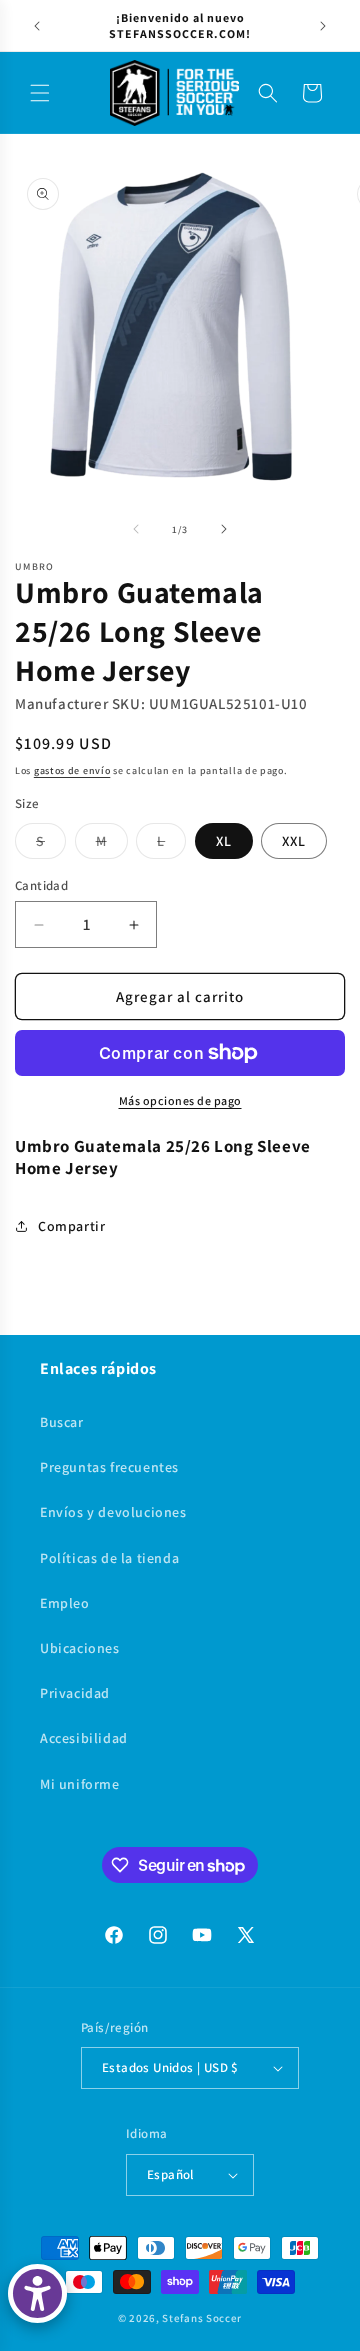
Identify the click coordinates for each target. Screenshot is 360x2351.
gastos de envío (72, 770)
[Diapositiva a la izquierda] (136, 529)
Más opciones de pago (180, 1100)
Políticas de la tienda (109, 1558)
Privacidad (75, 1693)
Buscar (62, 1422)
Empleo (65, 1603)
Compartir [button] (71, 1226)
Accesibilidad (84, 1738)
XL (224, 841)
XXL (294, 841)
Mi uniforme (80, 1784)
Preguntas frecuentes (109, 1467)
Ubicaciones (80, 1648)
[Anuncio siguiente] (323, 26)
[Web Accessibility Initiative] (37, 2293)
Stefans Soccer (202, 2318)
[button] (40, 93)
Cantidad (41, 885)
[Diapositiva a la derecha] (224, 529)
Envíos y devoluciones (113, 1512)
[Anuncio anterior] (37, 26)
